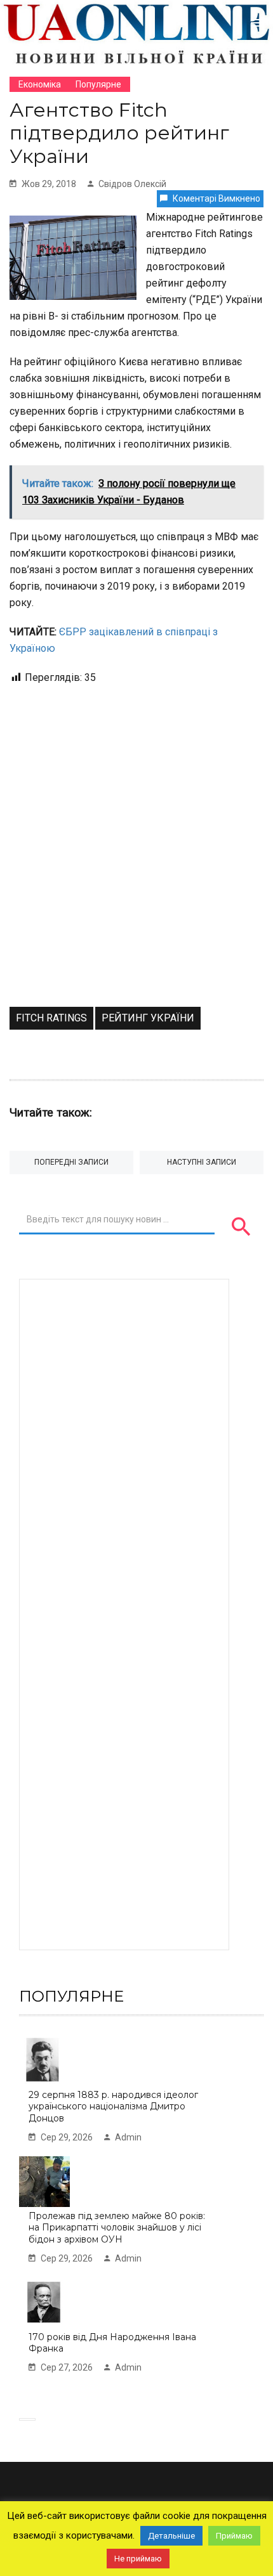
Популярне (98, 84)
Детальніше (171, 2536)
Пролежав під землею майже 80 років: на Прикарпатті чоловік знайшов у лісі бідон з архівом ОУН (117, 2228)
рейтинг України (148, 1018)
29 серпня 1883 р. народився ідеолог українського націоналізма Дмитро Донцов (113, 2107)
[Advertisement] (136, 864)
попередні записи (71, 1162)
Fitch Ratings (51, 1018)
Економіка (40, 84)
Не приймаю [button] (138, 2559)
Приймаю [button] (234, 2536)
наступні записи (202, 1162)
